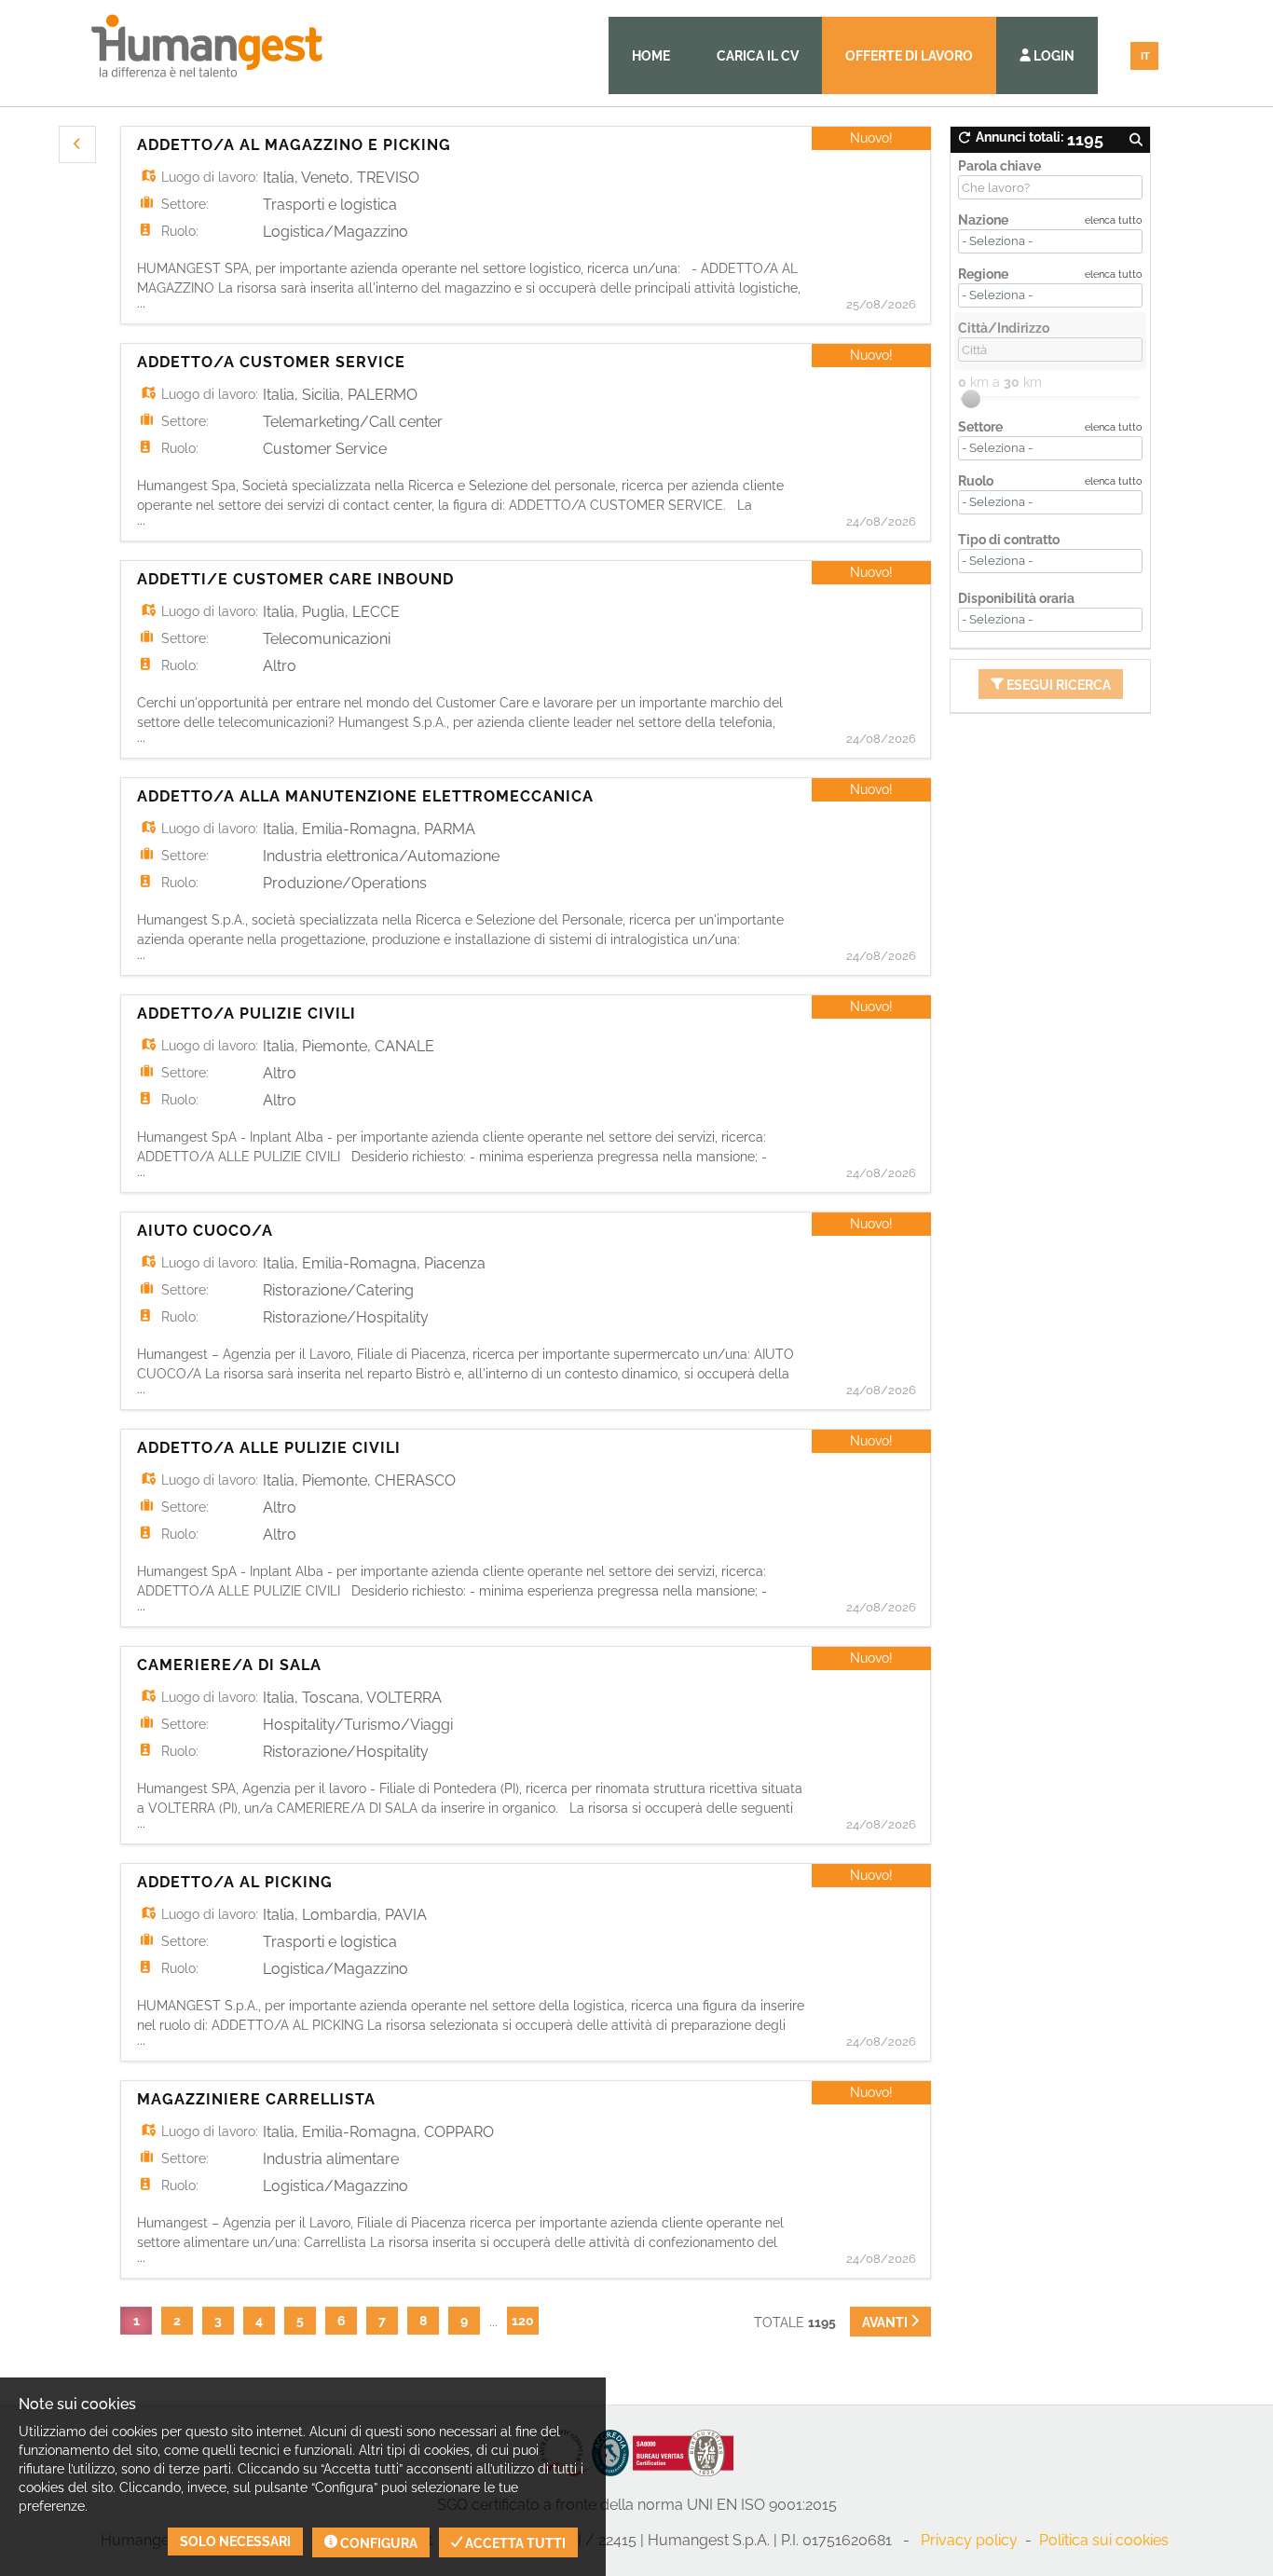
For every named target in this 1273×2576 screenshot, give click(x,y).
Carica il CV (758, 56)
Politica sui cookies (1104, 2540)
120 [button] (523, 2321)
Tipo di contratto (1009, 540)
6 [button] (342, 2321)
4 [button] (259, 2321)
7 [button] (382, 2321)
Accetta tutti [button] (514, 2543)
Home (651, 56)
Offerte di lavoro (909, 56)
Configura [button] (377, 2543)
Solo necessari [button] (235, 2542)
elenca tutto (1114, 220)
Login (1053, 56)
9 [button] (464, 2321)
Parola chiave (999, 166)
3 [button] (218, 2321)
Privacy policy (969, 2540)
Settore (980, 427)
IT (1145, 56)
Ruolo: (180, 231)
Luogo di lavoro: (210, 177)
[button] (77, 144)
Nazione (983, 220)
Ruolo (976, 481)
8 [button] (423, 2321)
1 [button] (137, 2321)
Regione (983, 274)
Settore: (185, 204)
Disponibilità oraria (1016, 598)
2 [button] (177, 2321)
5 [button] (300, 2321)
